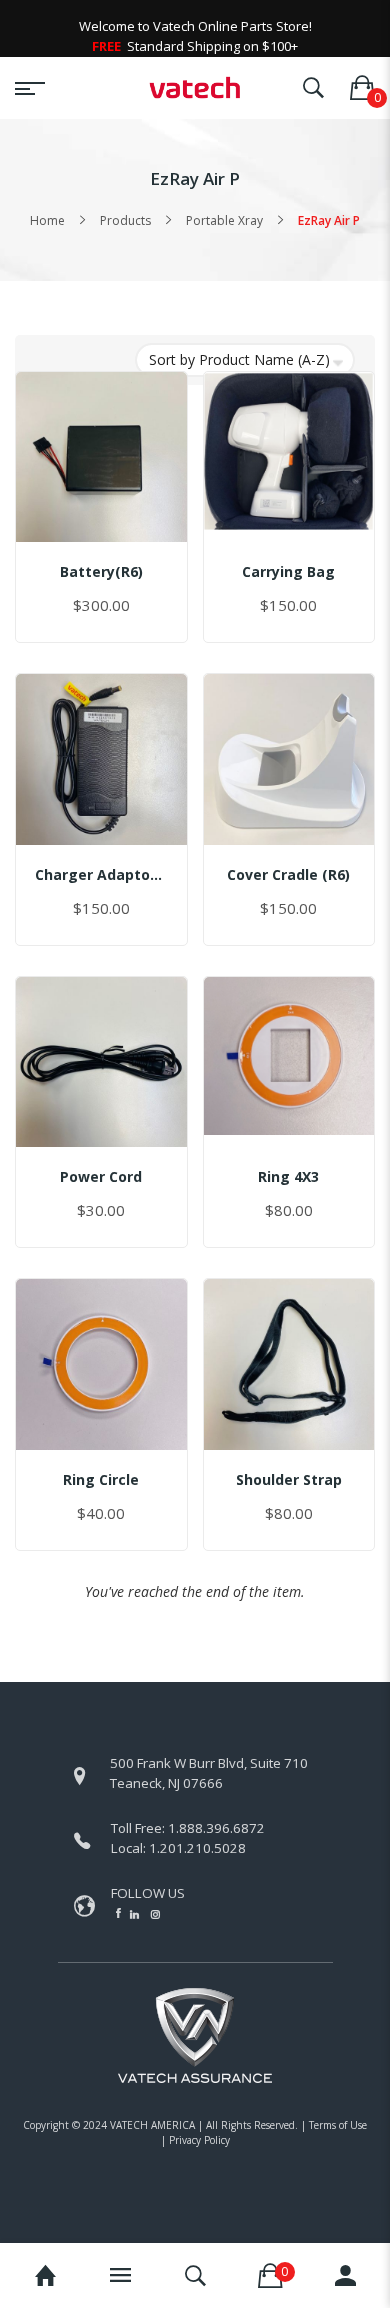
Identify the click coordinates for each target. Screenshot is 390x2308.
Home (47, 220)
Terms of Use (338, 2125)
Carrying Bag (288, 571)
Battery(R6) (101, 571)
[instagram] (155, 1914)
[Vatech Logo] (195, 88)
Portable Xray (224, 220)
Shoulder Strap (289, 1479)
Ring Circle (101, 1479)
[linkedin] (136, 1914)
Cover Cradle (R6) (288, 874)
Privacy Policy (199, 2140)
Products (125, 220)
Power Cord (101, 1176)
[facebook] (118, 1913)
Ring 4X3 (288, 1176)
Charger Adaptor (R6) (101, 874)
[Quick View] (136, 521)
